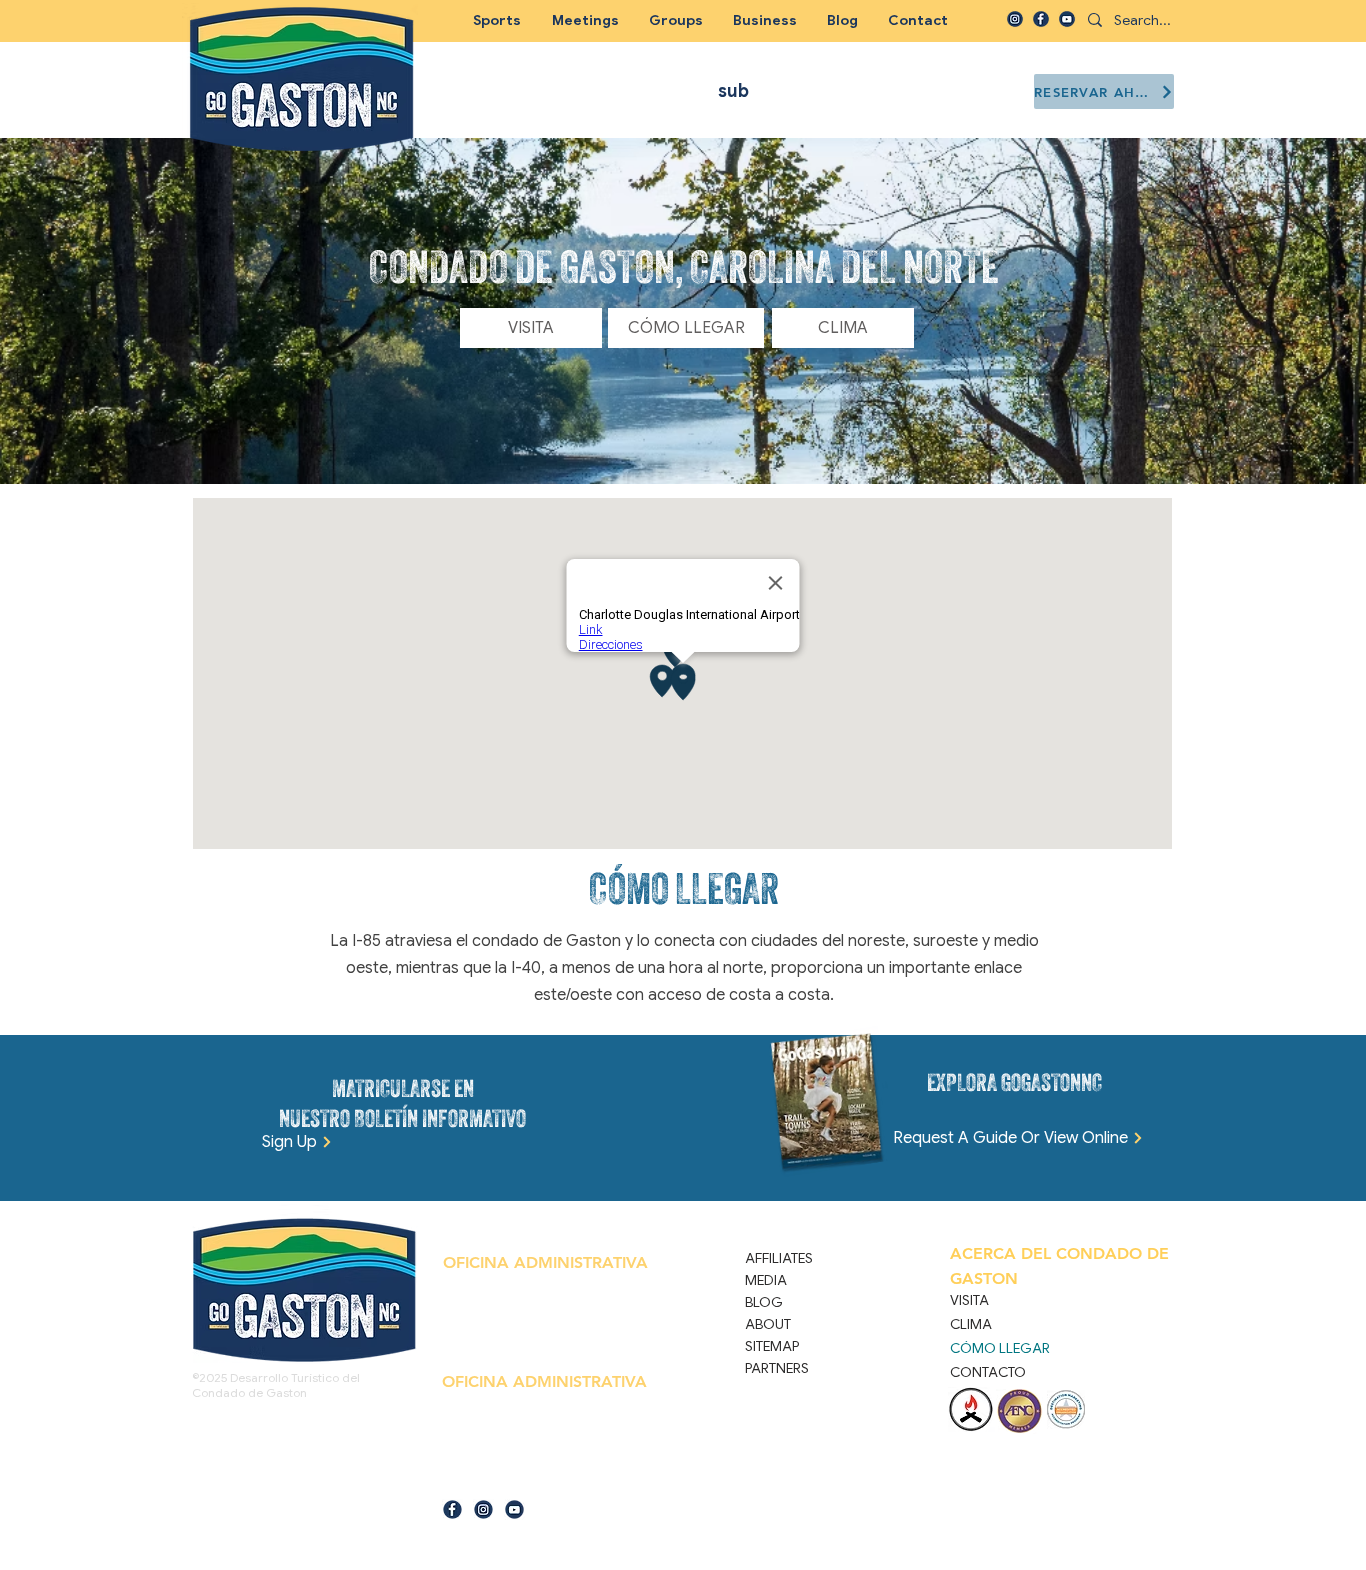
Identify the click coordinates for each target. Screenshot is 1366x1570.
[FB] (1041, 19)
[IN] (1015, 19)
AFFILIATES (779, 1258)
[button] (676, 20)
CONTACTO (988, 1372)
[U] (1067, 19)
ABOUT (768, 1324)
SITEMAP (772, 1346)
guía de (460, 1478)
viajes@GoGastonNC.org (539, 1478)
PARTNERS (777, 1368)
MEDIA (766, 1280)
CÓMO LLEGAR (1000, 1348)
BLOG (764, 1302)
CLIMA (971, 1324)
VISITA (969, 1300)
